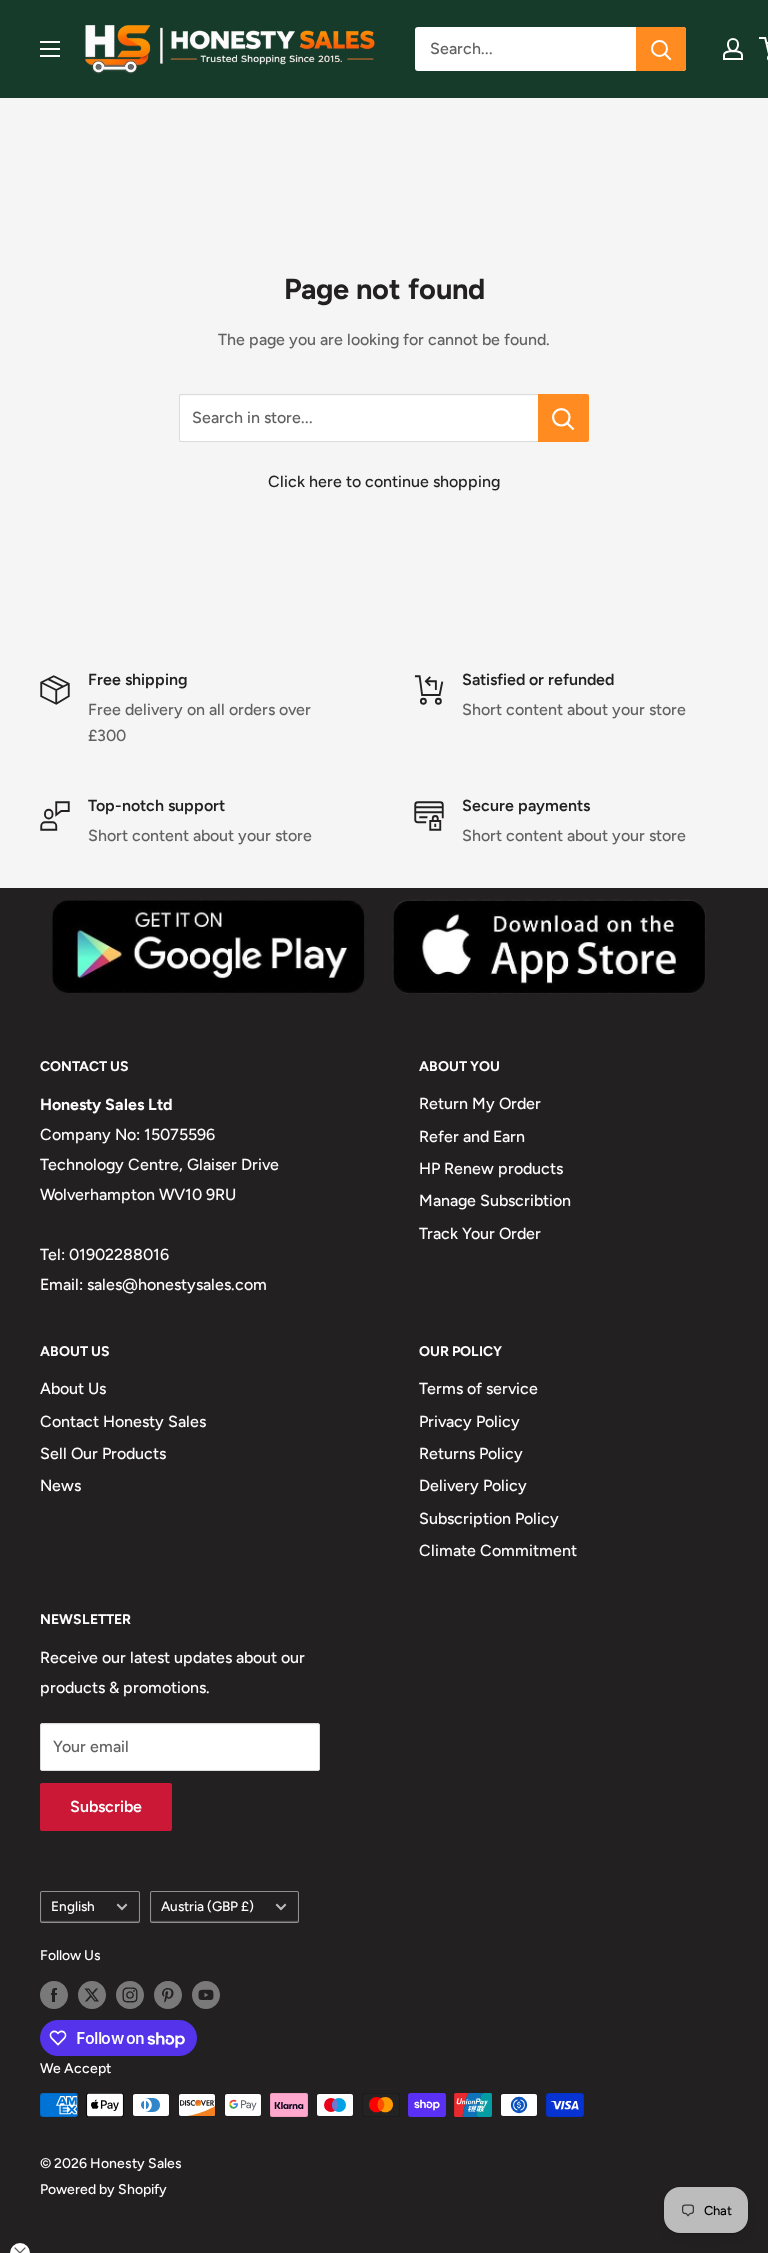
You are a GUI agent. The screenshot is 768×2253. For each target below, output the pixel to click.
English (73, 1906)
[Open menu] (50, 49)
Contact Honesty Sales (123, 1421)
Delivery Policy (473, 1485)
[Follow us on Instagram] (130, 1995)
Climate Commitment (498, 1550)
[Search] (661, 49)
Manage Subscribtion (495, 1200)
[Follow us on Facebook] (54, 1995)
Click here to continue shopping (384, 481)
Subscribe (106, 1806)
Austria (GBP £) (207, 1906)
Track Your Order (480, 1233)
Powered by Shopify (103, 2189)
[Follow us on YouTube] (206, 1995)
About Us (73, 1388)
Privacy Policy (469, 1421)
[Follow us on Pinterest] (168, 1995)
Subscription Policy (489, 1518)
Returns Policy (471, 1453)
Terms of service (478, 1388)
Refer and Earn (472, 1136)
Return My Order (480, 1103)
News (60, 1485)
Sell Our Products (103, 1453)
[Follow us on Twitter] (92, 1995)
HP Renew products (491, 1168)
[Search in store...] (563, 418)
